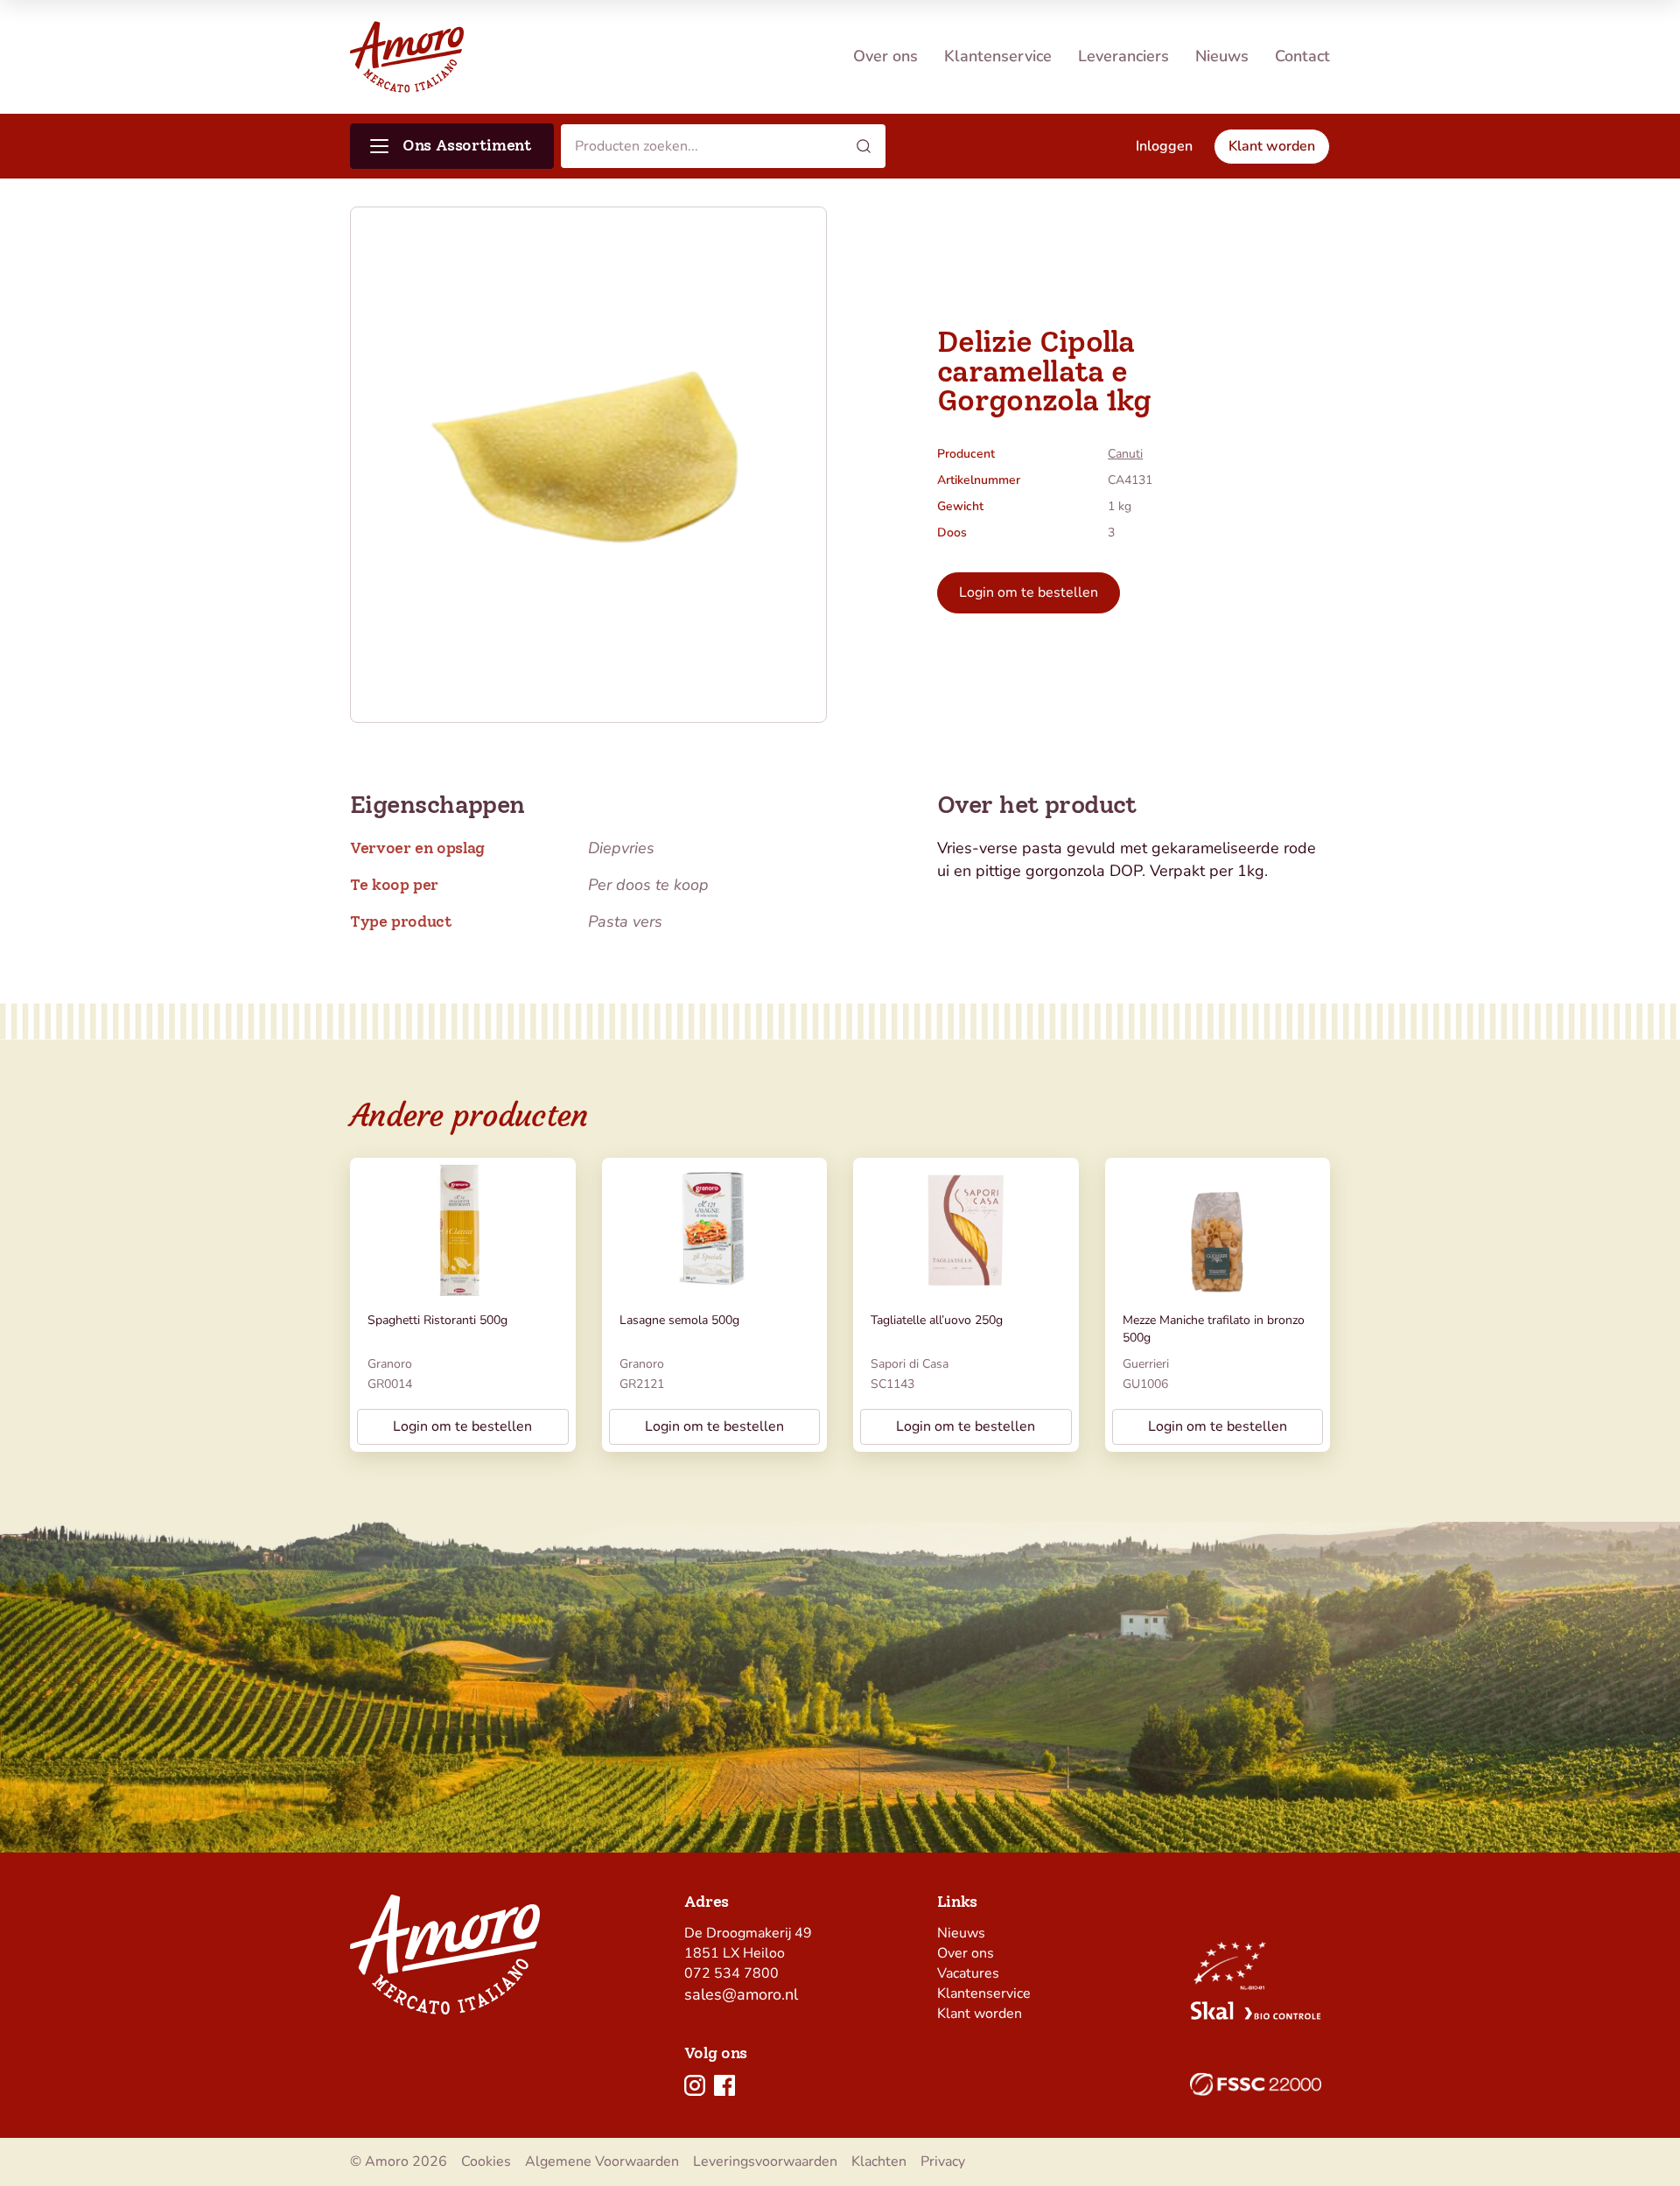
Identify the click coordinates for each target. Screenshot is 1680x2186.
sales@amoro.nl (741, 1994)
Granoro (390, 1364)
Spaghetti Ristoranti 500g (437, 1320)
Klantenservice (998, 56)
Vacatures (968, 1973)
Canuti (1125, 454)
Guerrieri (1146, 1364)
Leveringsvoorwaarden (765, 2161)
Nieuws (1222, 56)
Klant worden (980, 2014)
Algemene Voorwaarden (602, 2161)
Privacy (943, 2161)
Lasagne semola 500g (679, 1320)
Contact (1302, 56)
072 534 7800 (731, 1973)
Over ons (885, 56)
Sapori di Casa (910, 1364)
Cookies (486, 2161)
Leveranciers (1123, 56)
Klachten (879, 2161)
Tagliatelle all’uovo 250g (937, 1320)
